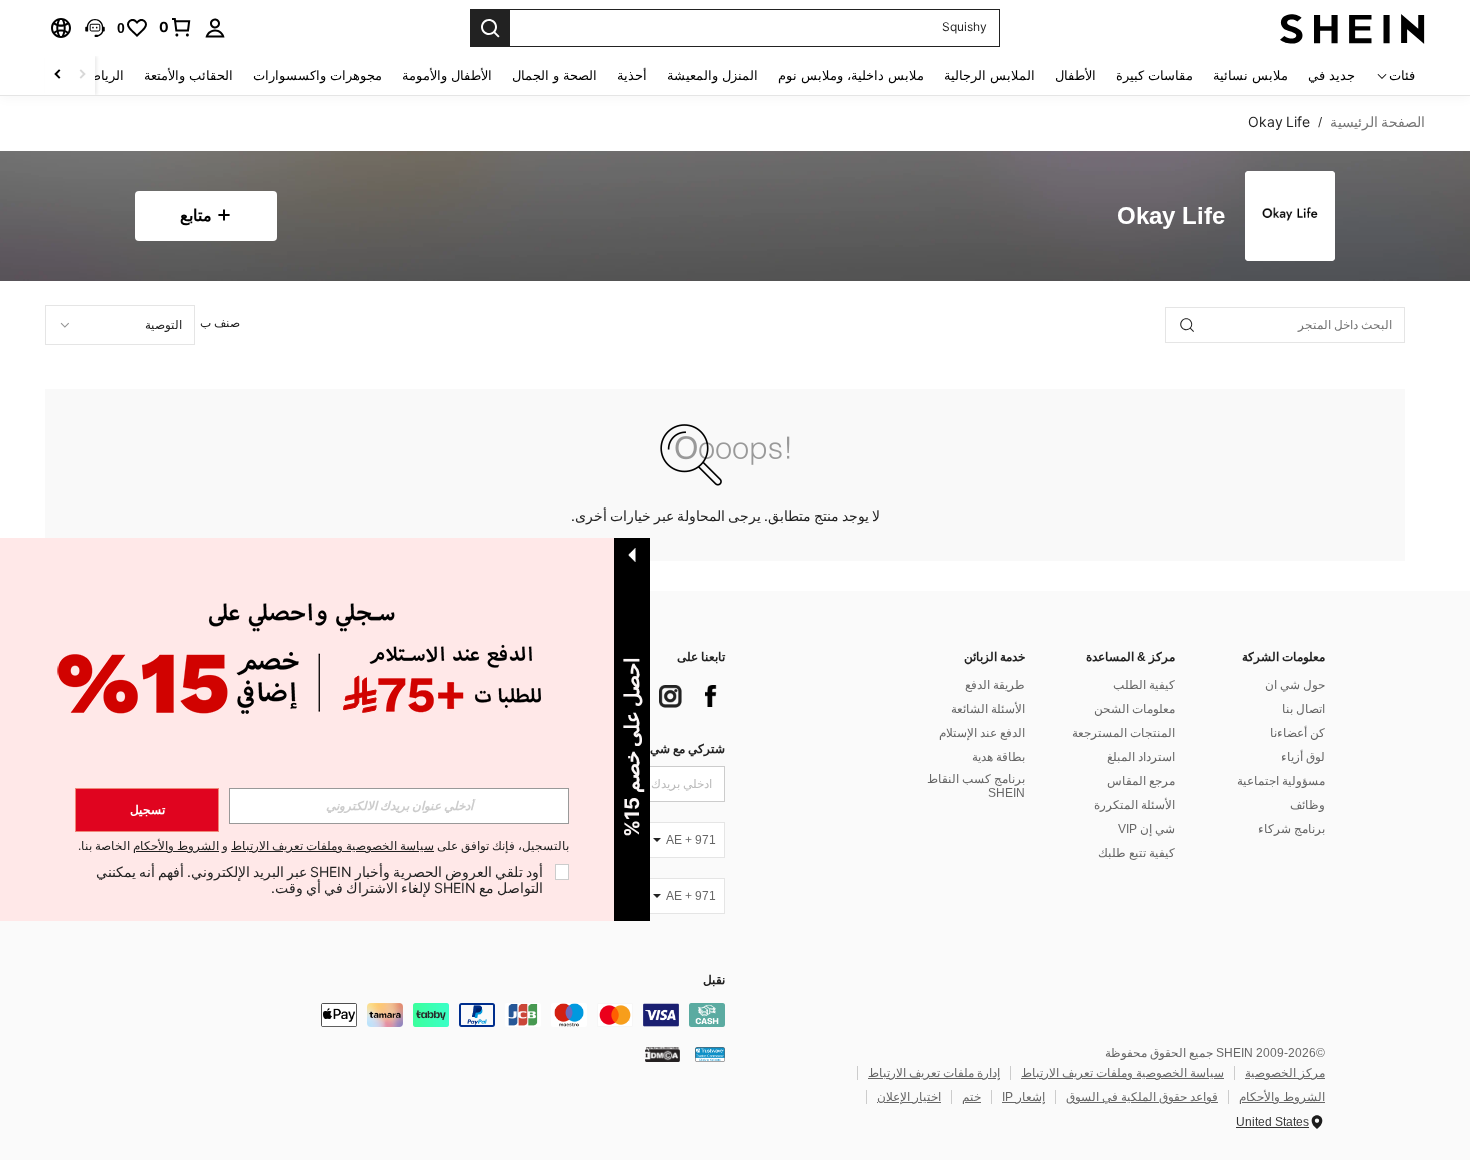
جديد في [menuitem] (1331, 75)
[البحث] (490, 28)
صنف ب (220, 323)
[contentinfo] (425, 1015)
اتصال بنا (1303, 709)
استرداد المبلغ (1141, 757)
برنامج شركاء (1291, 829)
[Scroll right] (58, 75)
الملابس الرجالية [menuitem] (989, 75)
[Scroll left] (82, 75)
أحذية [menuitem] (632, 75)
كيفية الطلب (1144, 685)
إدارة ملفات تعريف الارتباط (934, 1073)
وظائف (1307, 805)
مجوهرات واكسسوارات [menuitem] (317, 75)
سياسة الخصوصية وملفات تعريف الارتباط (1122, 1073)
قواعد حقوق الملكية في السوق (1142, 1097)
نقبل (714, 980)
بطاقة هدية (998, 757)
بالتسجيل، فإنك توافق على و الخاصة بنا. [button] (323, 846)
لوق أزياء (1303, 757)
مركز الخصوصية (1285, 1073)
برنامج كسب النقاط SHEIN (976, 786)
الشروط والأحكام (1282, 1097)
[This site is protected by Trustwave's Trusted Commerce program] (710, 1054)
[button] (95, 28)
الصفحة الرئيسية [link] (1377, 122)
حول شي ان (1295, 685)
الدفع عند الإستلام (982, 733)
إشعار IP (1023, 1097)
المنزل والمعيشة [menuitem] (712, 75)
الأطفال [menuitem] (1075, 75)
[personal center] (215, 28)
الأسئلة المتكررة (1134, 805)
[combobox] (120, 325)
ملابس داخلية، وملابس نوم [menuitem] (851, 75)
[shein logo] (1352, 28)
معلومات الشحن (1134, 709)
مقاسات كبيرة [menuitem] (1154, 75)
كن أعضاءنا (1297, 733)
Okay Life (1171, 216)
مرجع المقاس (1141, 781)
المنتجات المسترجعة (1123, 733)
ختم (971, 1097)
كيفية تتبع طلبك (1136, 853)
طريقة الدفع (995, 685)
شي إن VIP (1146, 829)
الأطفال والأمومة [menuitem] (447, 75)
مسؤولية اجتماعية (1281, 781)
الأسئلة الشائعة (988, 709)
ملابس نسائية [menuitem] (1250, 75)
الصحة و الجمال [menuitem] (554, 75)
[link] (176, 27)
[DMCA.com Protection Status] (662, 1054)
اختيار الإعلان (909, 1097)
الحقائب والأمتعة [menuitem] (188, 75)
